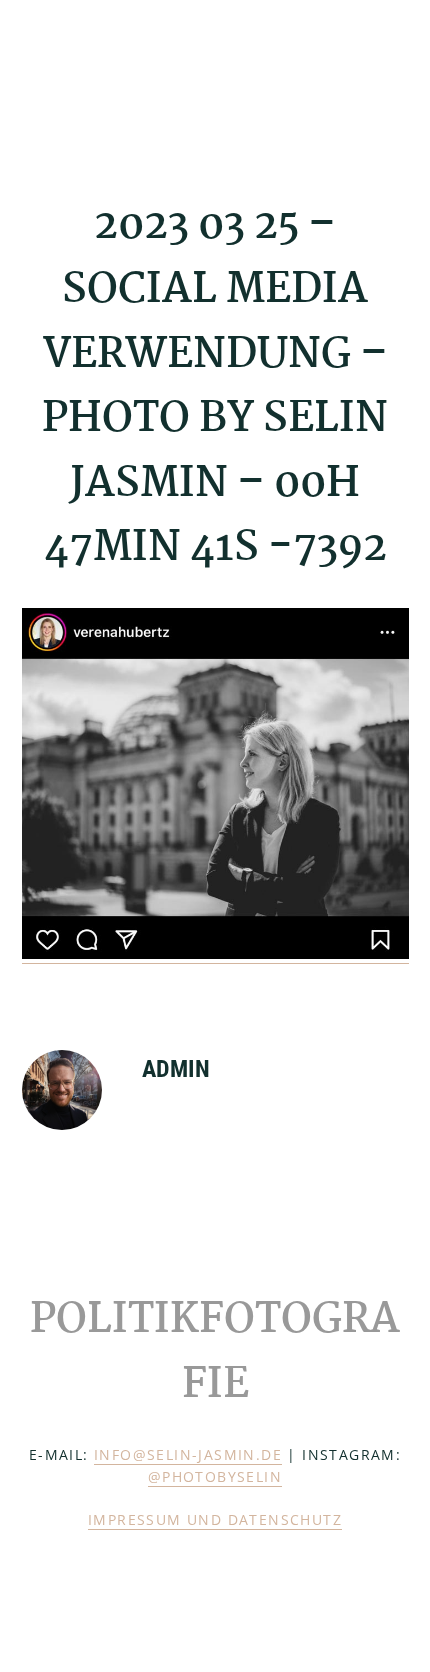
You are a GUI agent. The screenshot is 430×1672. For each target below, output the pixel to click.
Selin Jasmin (122, 77)
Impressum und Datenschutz (215, 1519)
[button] (396, 77)
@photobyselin (215, 1476)
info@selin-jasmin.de (188, 1454)
